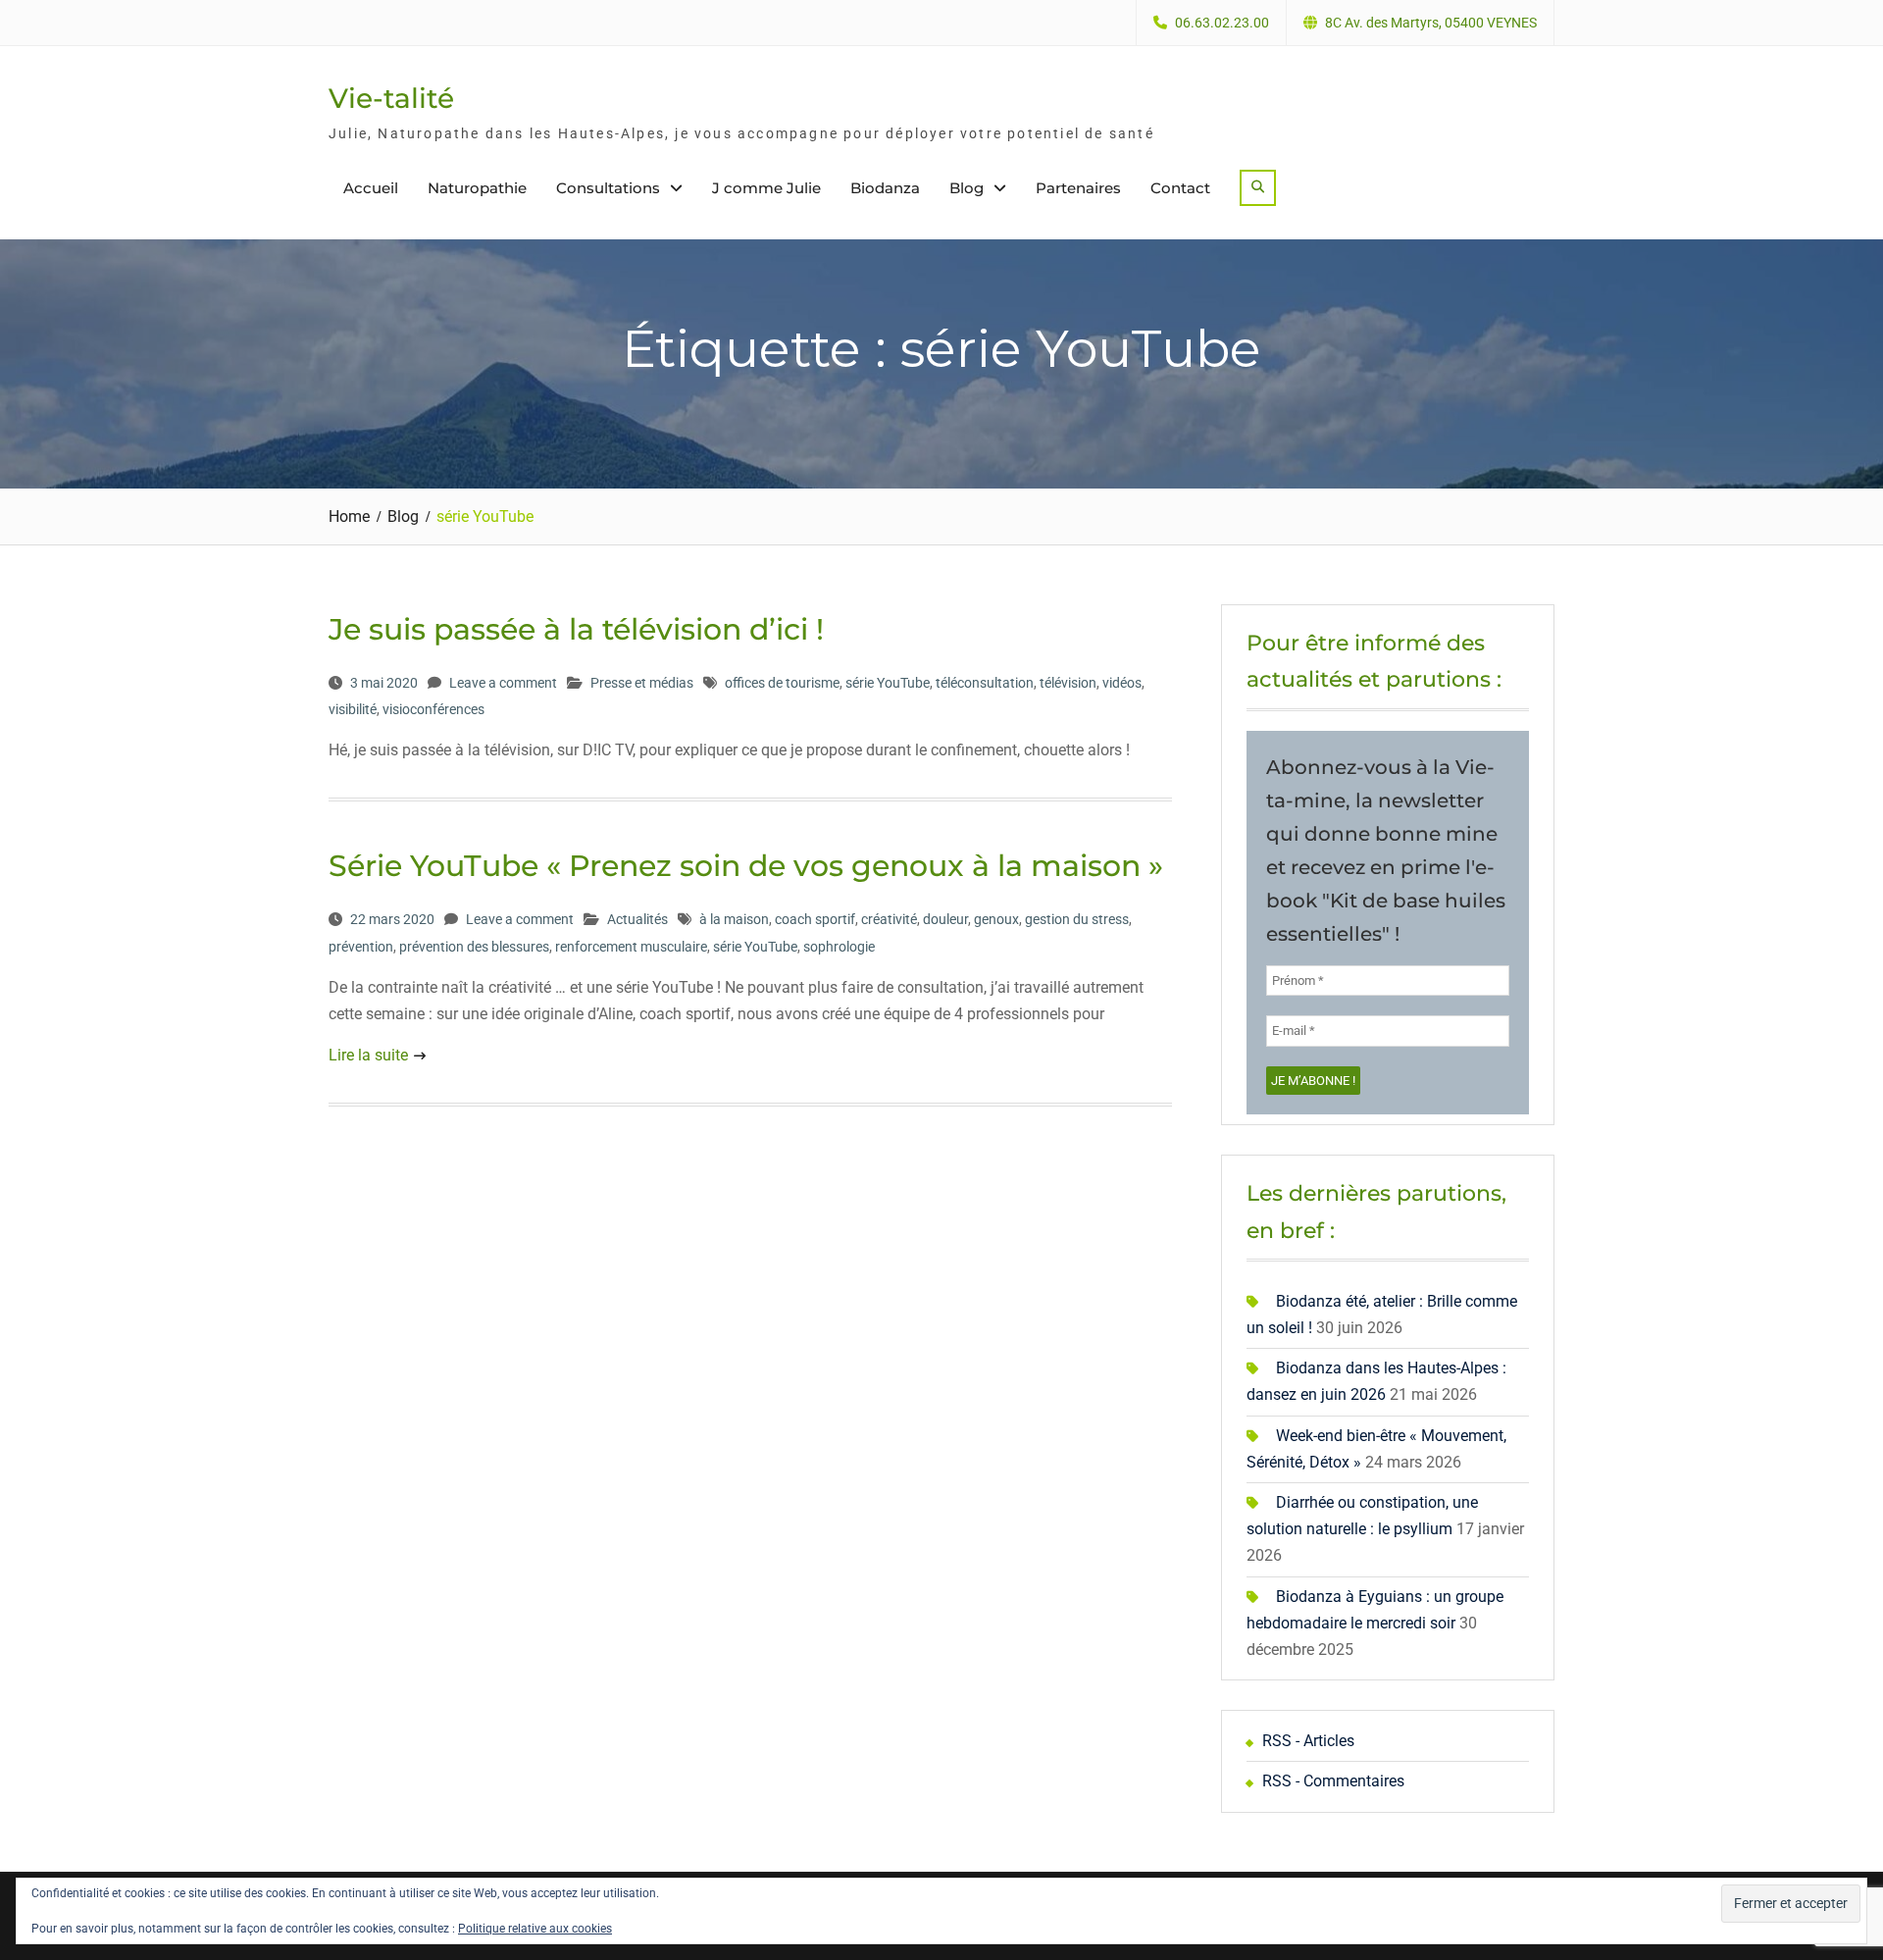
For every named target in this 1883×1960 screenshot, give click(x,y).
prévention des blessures (474, 947)
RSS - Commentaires (1333, 1781)
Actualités (637, 919)
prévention (361, 947)
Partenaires (1078, 188)
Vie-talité (391, 98)
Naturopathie (477, 188)
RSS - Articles (1308, 1741)
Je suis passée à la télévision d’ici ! (576, 629)
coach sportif (815, 919)
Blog (967, 188)
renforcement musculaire (631, 947)
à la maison (734, 919)
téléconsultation (985, 683)
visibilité (353, 709)
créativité (889, 919)
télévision (1068, 683)
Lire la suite (368, 1055)
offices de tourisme (782, 683)
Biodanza (885, 188)
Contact (1180, 188)
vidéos (1122, 683)
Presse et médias (642, 683)
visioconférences (433, 709)
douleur (945, 919)
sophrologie (839, 947)
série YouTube (888, 683)
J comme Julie (766, 188)
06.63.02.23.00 (1222, 23)
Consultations (608, 188)
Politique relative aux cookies (535, 1929)
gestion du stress (1077, 919)
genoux (996, 919)
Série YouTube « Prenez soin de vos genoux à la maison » (746, 866)
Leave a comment (503, 683)
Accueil (371, 188)
